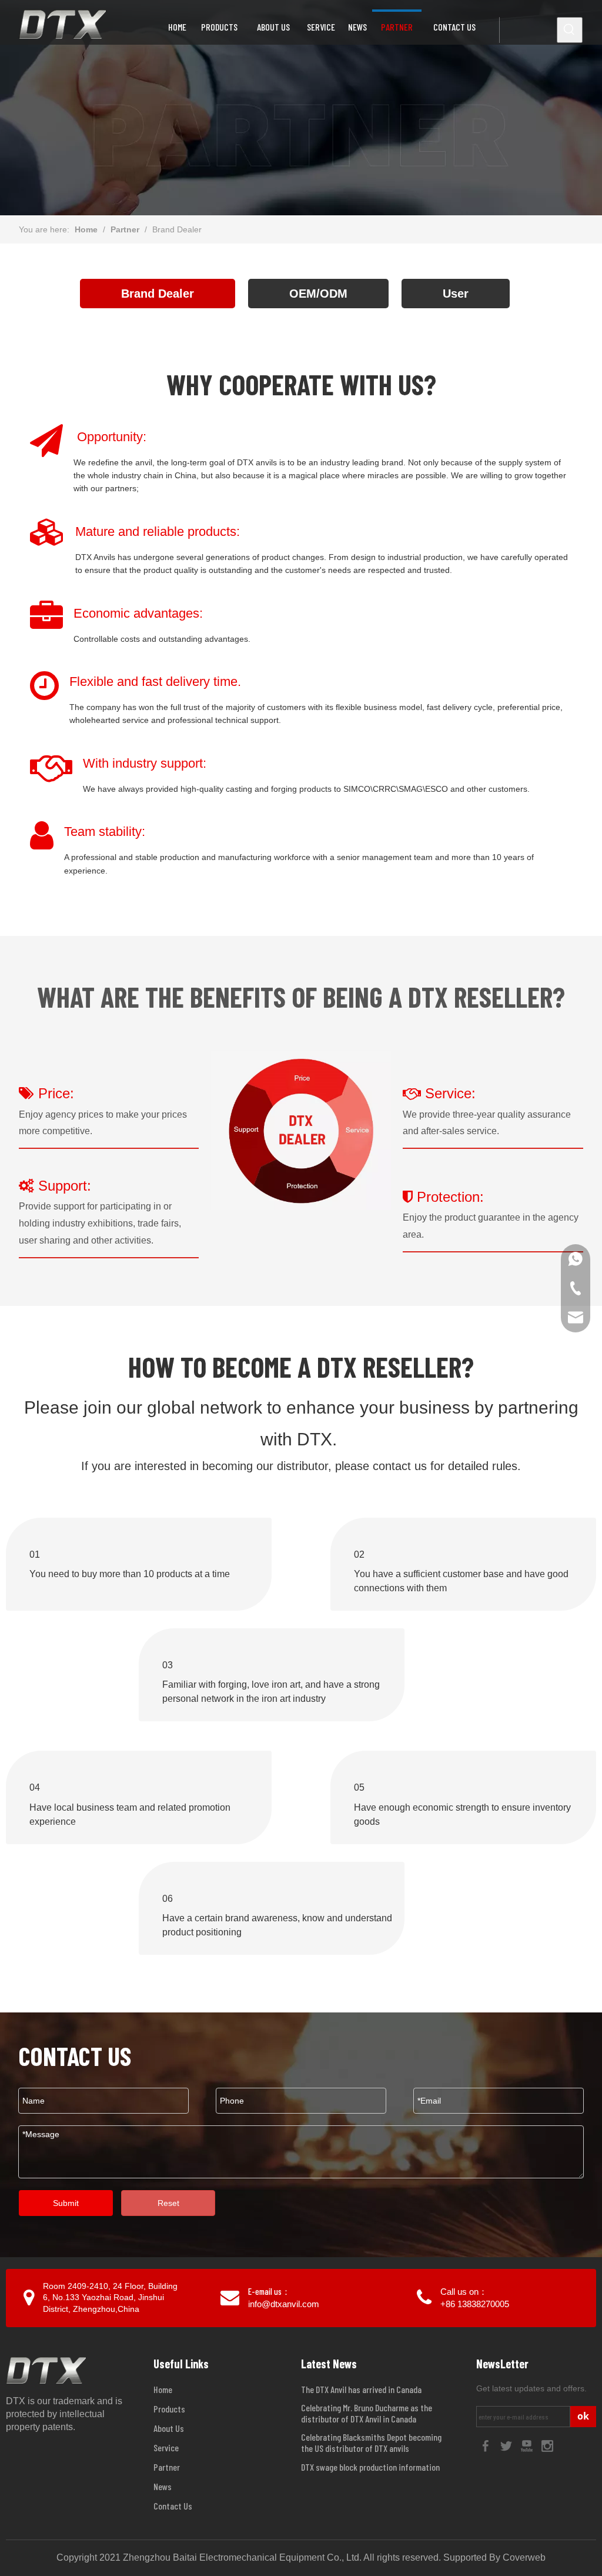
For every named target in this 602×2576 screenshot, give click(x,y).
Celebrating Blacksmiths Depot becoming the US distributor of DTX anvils (371, 2442)
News (163, 2486)
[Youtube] (528, 2445)
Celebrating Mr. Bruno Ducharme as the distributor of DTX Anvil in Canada (367, 2413)
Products (169, 2409)
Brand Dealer (158, 294)
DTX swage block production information (370, 2467)
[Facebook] (486, 2445)
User (456, 294)
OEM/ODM (318, 294)
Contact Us (173, 2506)
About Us (169, 2428)
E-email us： (269, 2291)
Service (166, 2447)
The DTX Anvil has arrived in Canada (361, 2389)
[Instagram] (547, 2445)
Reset (168, 2203)
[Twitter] (507, 2445)
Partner (167, 2467)
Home (163, 2389)
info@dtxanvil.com (284, 2304)
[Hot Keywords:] (570, 30)
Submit (66, 2203)
